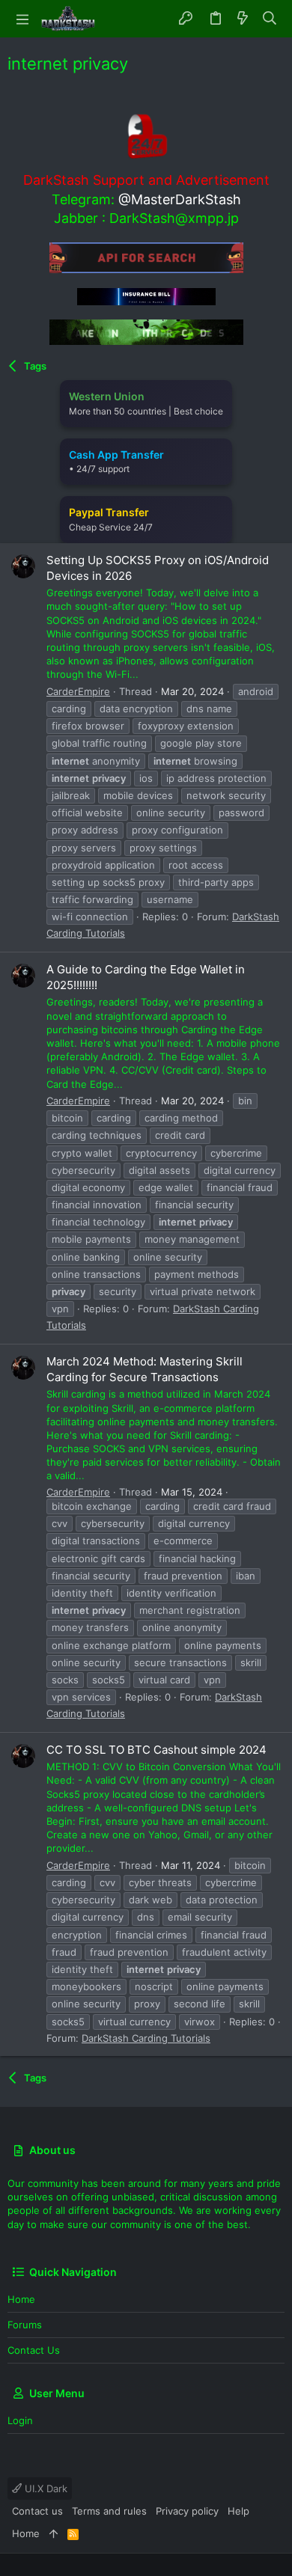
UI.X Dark (45, 2488)
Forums (25, 2325)
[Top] (54, 2533)
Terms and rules (109, 2511)
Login (20, 2420)
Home (21, 2299)
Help (238, 2511)
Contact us (34, 2350)
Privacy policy (187, 2511)
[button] (22, 19)
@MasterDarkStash (180, 199)
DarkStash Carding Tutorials (146, 2038)
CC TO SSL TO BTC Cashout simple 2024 (156, 1750)
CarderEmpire (78, 691)
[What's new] (243, 19)
